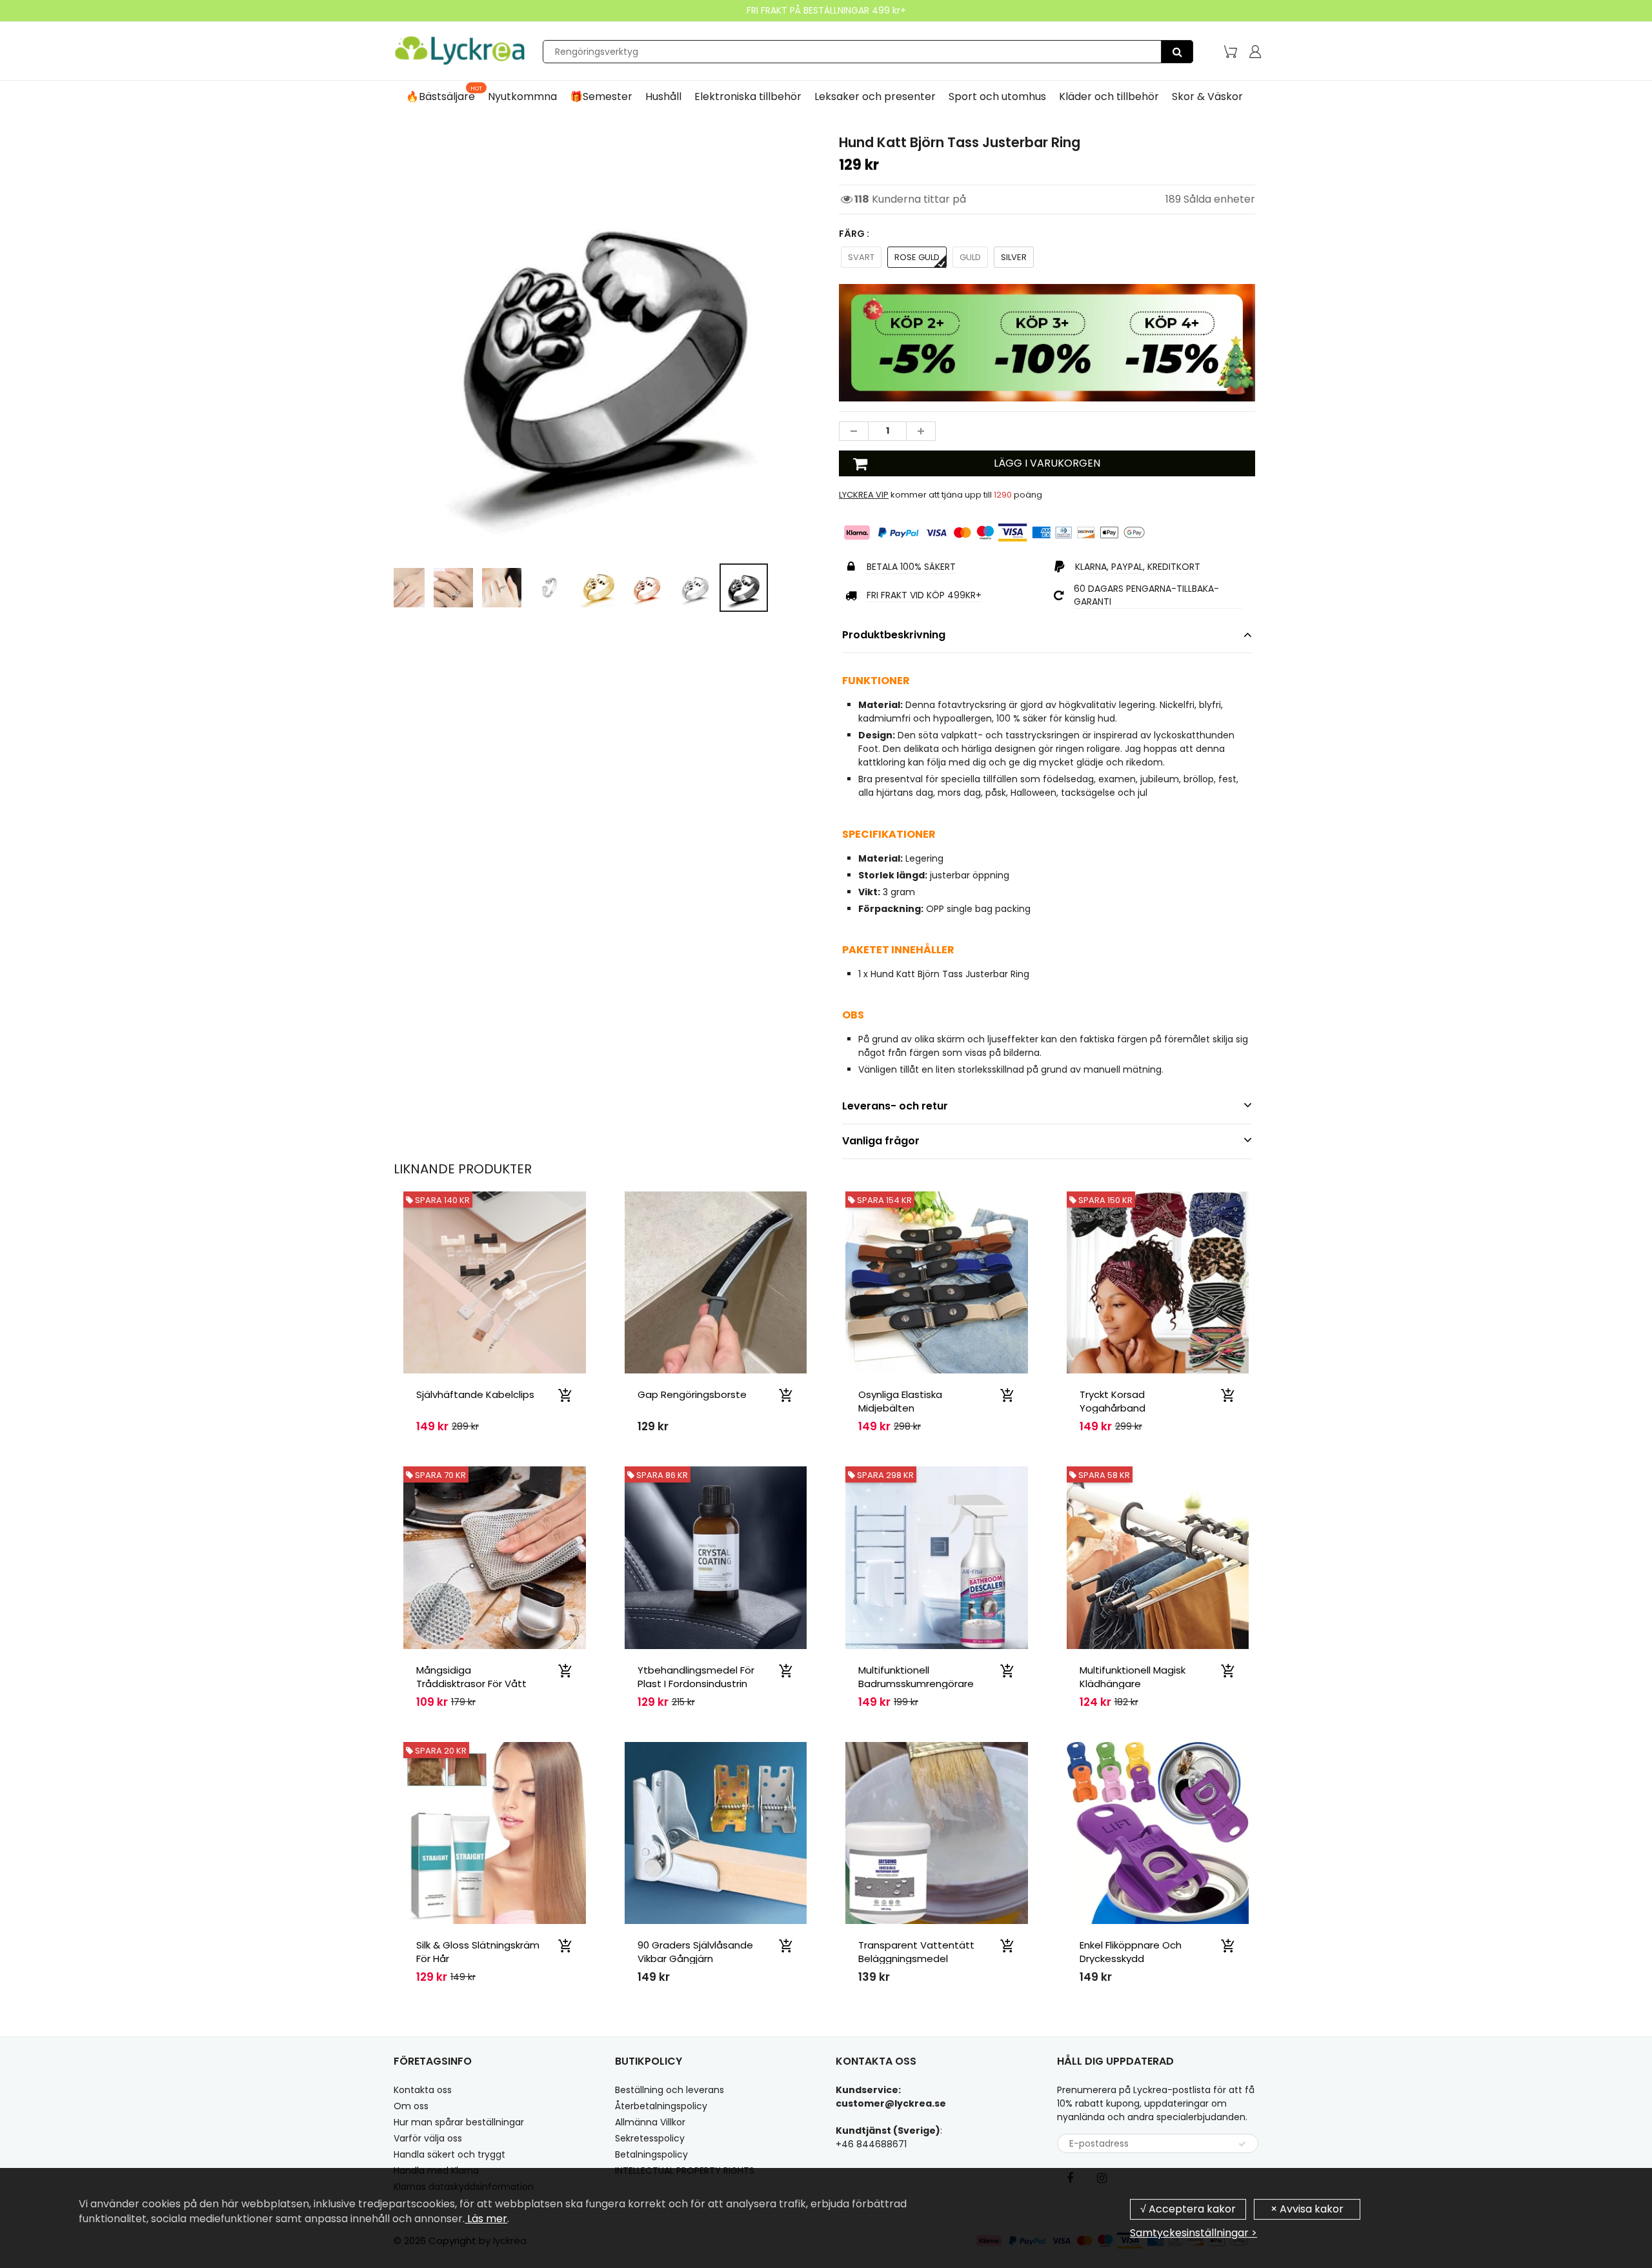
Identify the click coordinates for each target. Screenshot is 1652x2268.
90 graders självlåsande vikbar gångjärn (695, 1952)
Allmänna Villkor (650, 2122)
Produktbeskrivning (894, 635)
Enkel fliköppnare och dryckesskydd (1131, 1952)
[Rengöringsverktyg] (1177, 52)
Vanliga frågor (881, 1141)
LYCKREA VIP (864, 495)
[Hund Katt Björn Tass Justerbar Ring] (605, 344)
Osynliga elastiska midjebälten (900, 1401)
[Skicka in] (1242, 2144)
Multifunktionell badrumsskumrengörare (916, 1677)
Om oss (411, 2106)
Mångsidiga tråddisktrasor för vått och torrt (471, 1684)
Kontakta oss (423, 2090)
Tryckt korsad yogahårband (1113, 1401)
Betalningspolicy (651, 2154)
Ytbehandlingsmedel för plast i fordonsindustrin (696, 1677)
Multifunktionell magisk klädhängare (1133, 1677)
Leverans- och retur (895, 1106)
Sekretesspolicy (650, 2138)
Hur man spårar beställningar (459, 2122)
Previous (346, 399)
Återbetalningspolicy (661, 2106)
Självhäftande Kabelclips (475, 1394)
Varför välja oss (428, 2138)
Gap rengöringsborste (692, 1394)
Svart (861, 257)
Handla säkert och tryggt (449, 2154)
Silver (1014, 257)
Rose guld (917, 257)
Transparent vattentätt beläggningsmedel (916, 1952)
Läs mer (486, 2219)
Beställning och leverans (670, 2090)
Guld (970, 257)
